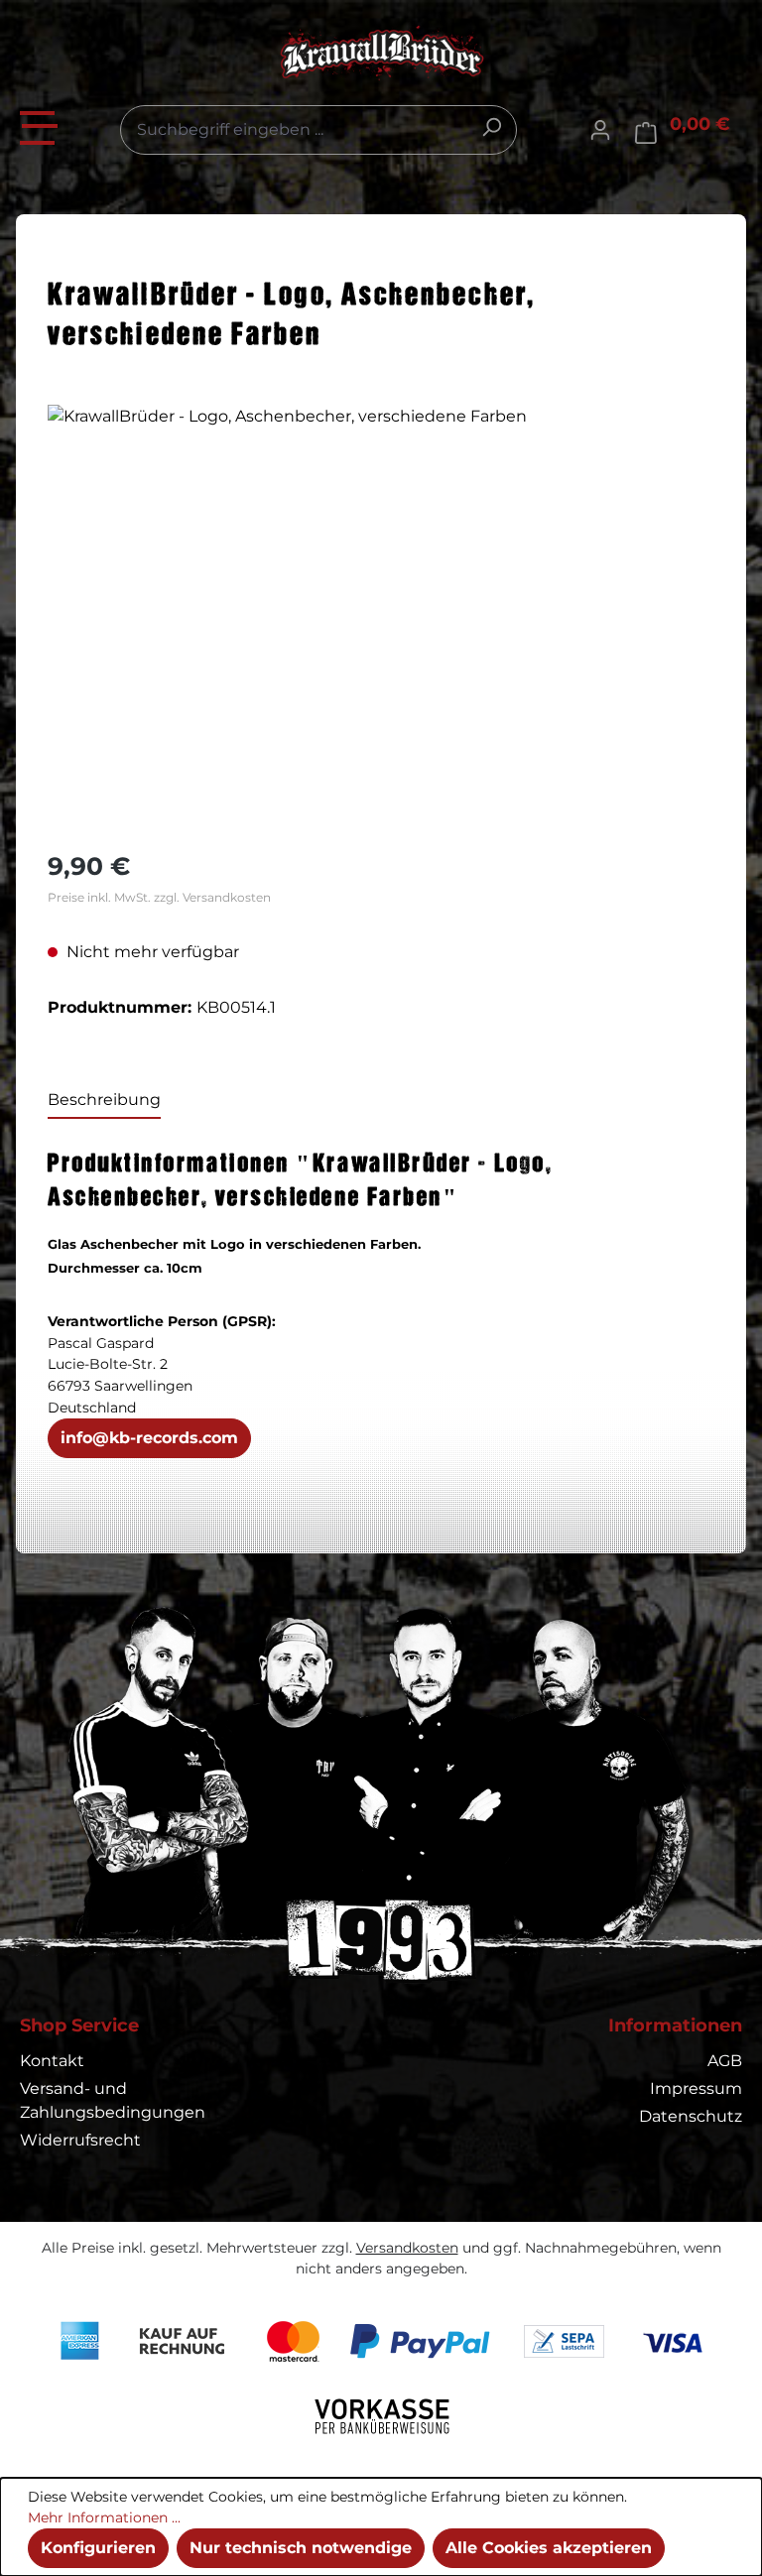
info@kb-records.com (149, 1438)
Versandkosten (407, 2248)
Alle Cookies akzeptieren (549, 2548)
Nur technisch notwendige (301, 2548)
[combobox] (318, 130)
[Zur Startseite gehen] (381, 53)
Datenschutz (691, 2116)
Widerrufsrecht (80, 2140)
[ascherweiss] (381, 618)
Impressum (696, 2088)
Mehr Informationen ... (104, 2517)
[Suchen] (491, 127)
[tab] (104, 1101)
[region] (381, 618)
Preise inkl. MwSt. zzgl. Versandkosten (159, 897)
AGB (725, 2061)
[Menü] (40, 125)
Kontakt (52, 2061)
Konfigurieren (98, 2548)
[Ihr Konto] (600, 130)
